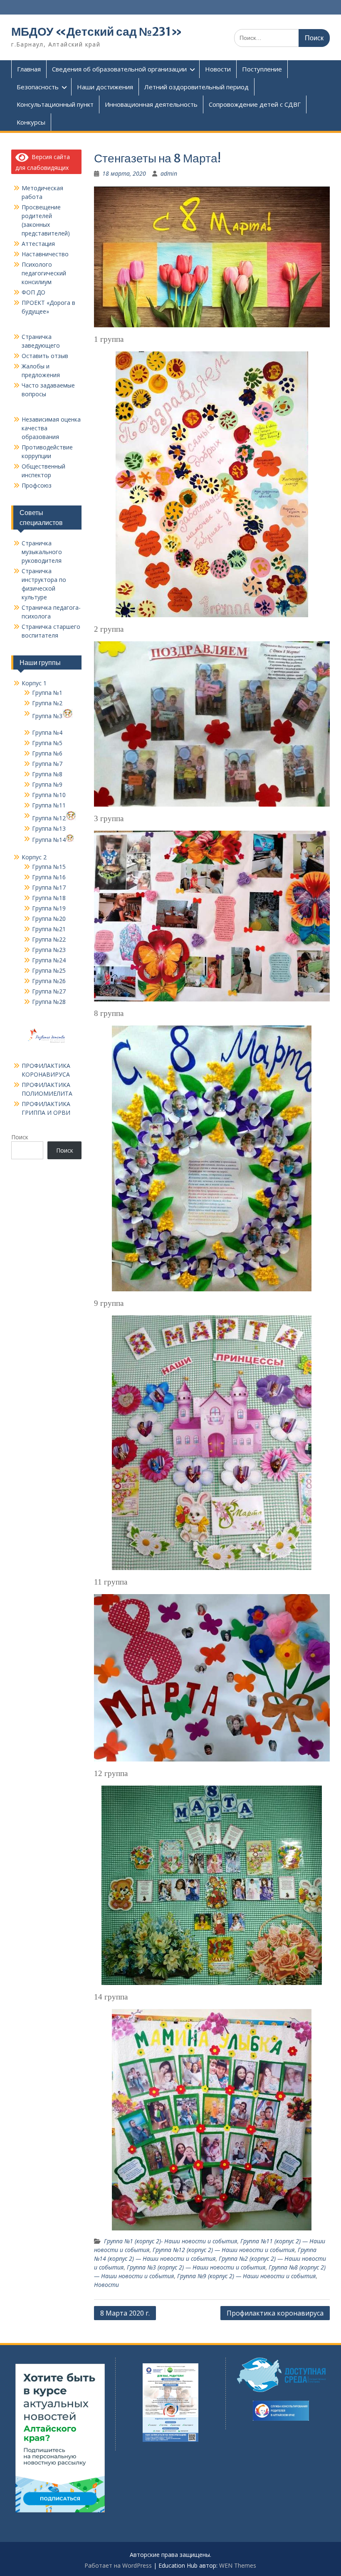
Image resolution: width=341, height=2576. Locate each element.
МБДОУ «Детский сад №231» (97, 32)
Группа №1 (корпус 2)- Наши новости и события (170, 2241)
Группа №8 (47, 774)
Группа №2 (47, 703)
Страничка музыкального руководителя (42, 552)
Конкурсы (31, 122)
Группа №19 (49, 908)
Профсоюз (37, 485)
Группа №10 (49, 795)
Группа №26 (49, 981)
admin (169, 173)
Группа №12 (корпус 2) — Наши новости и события (224, 2250)
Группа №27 (49, 991)
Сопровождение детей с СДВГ (255, 104)
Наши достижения (105, 87)
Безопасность (38, 87)
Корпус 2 (34, 857)
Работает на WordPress (118, 2565)
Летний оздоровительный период (196, 87)
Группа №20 (49, 919)
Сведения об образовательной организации (119, 69)
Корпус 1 (34, 683)
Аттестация (38, 244)
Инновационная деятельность (151, 104)
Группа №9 (47, 784)
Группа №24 (49, 960)
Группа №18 (49, 898)
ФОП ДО (33, 292)
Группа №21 (49, 929)
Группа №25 (49, 970)
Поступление (262, 69)
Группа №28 (49, 1002)
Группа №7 (47, 764)
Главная (29, 69)
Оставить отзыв (45, 356)
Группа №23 (49, 950)
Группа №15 (49, 867)
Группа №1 (47, 693)
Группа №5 (47, 743)
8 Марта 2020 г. (125, 2313)
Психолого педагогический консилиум (44, 273)
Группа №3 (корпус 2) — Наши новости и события (196, 2267)
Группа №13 (49, 828)
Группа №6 (47, 753)
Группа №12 (49, 818)
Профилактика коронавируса (275, 2313)
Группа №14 (49, 840)
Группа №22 (49, 939)
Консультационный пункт (55, 104)
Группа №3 (47, 716)
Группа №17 (49, 887)
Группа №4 (47, 732)
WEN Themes (238, 2565)
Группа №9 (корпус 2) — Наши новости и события (246, 2276)
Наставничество (45, 254)
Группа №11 (49, 805)
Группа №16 (49, 877)
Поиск (20, 1137)
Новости (218, 69)
